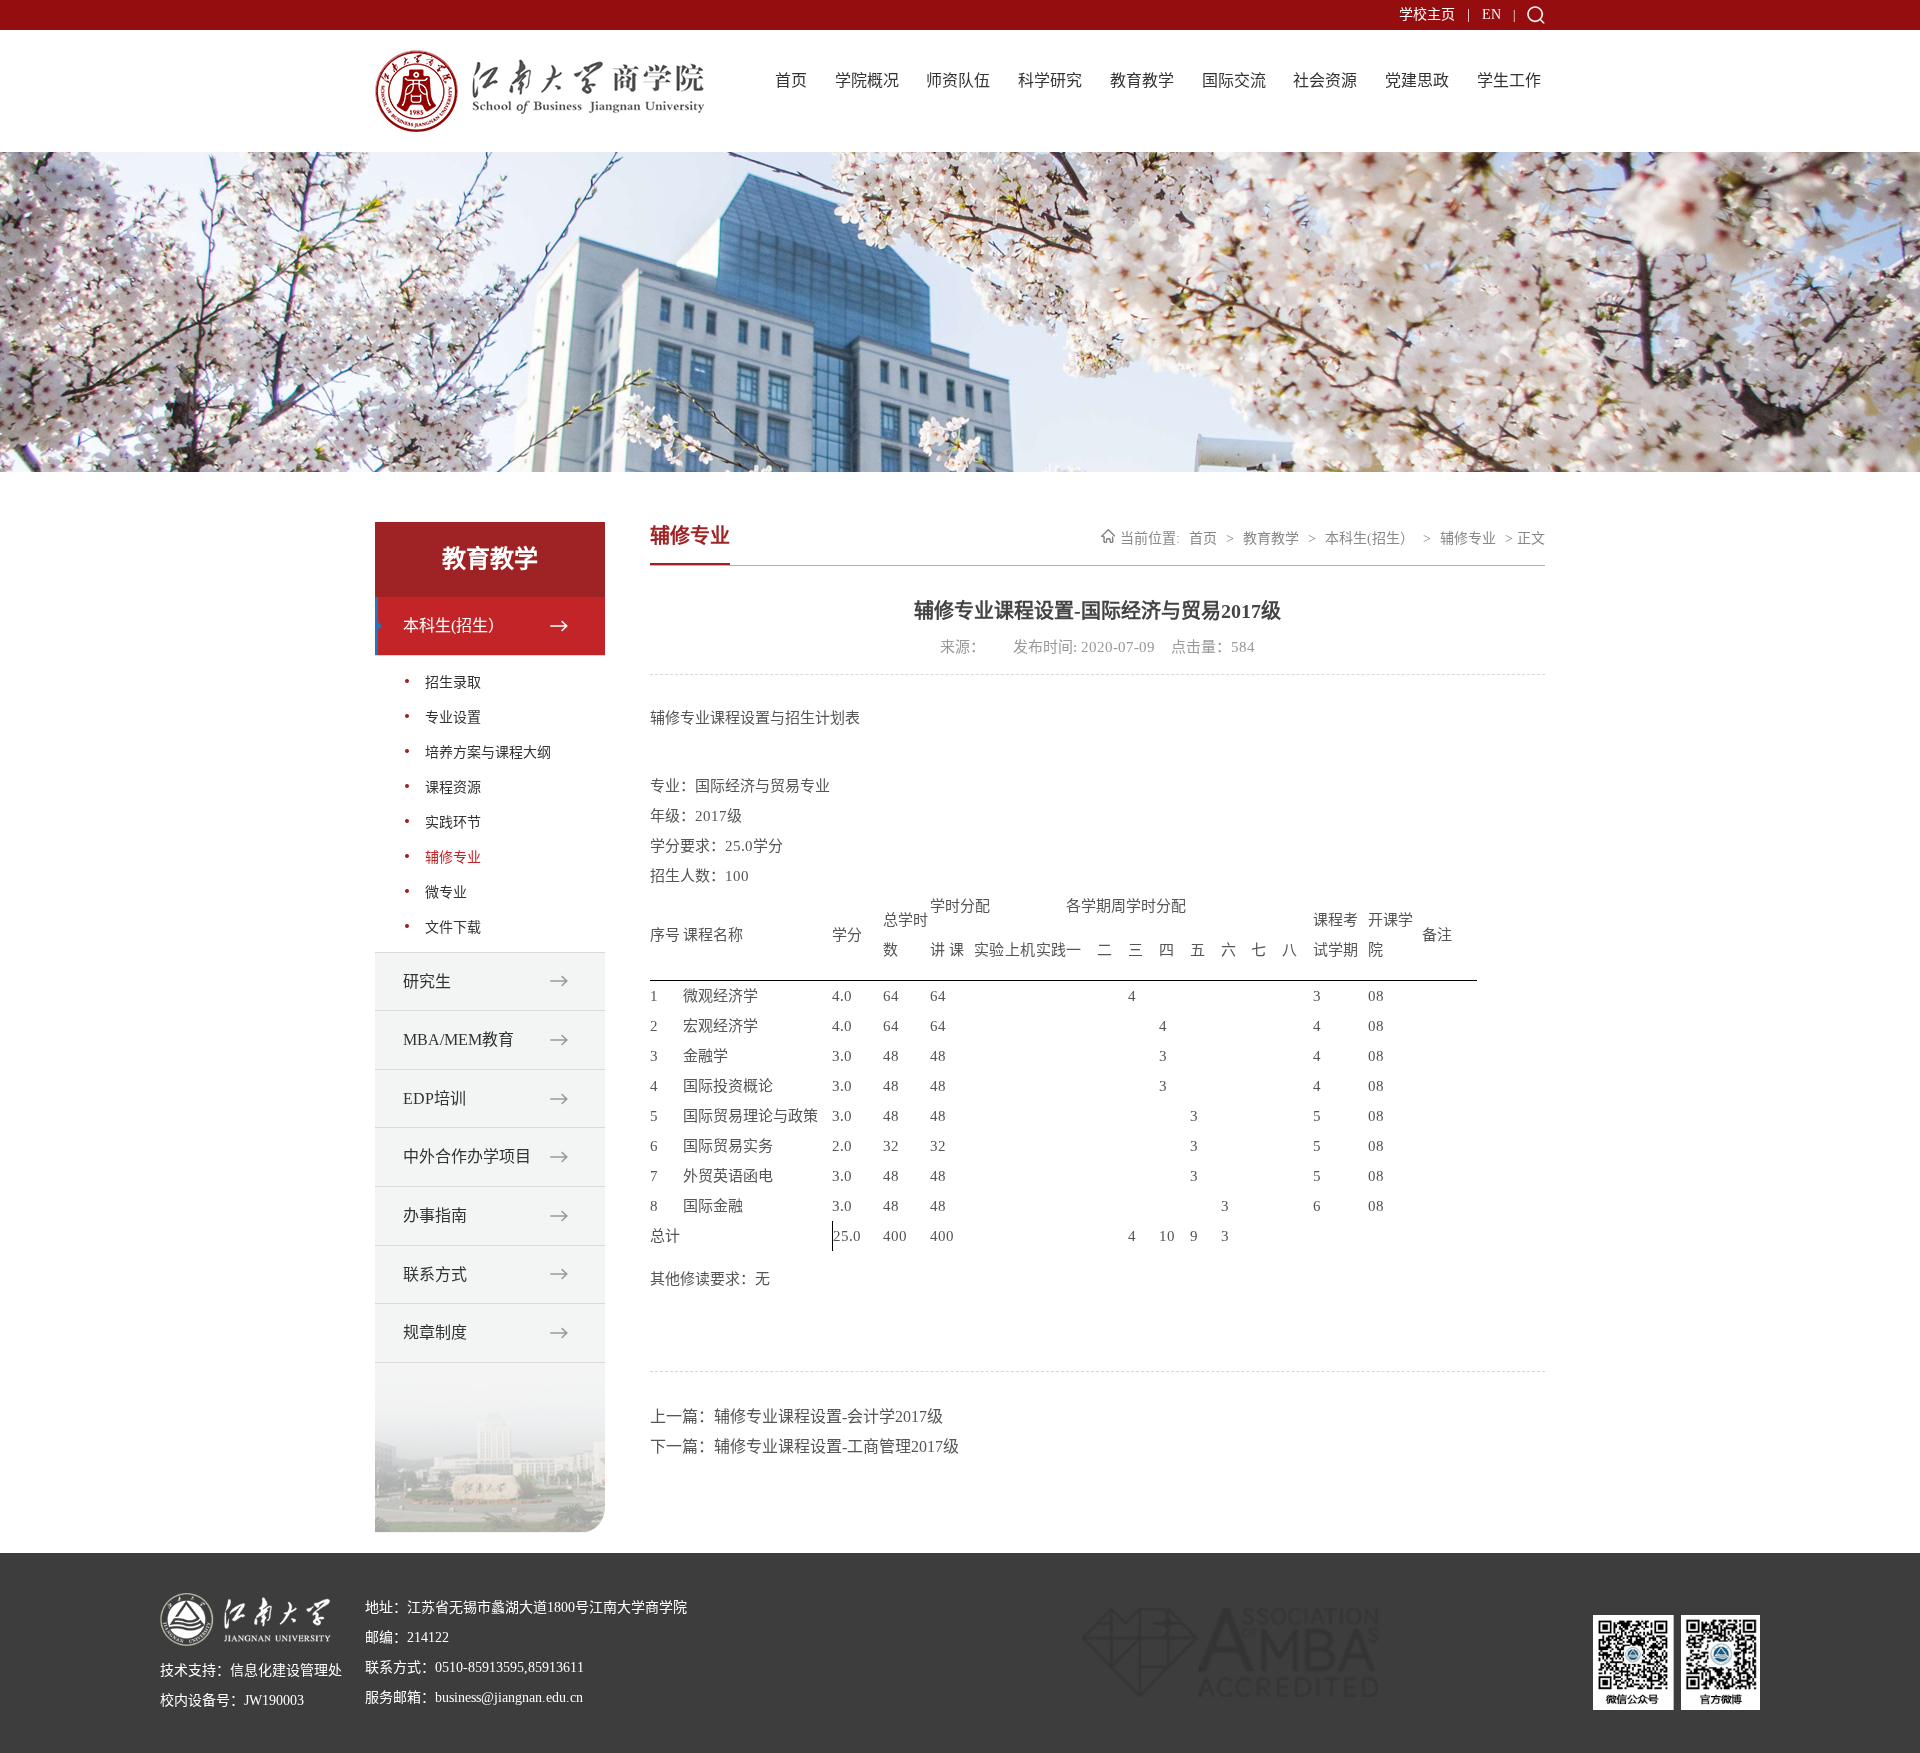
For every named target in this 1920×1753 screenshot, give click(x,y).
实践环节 (453, 822)
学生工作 (1509, 80)
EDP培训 (434, 1098)
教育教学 (1142, 80)
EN (1491, 14)
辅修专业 (453, 857)
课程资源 (453, 787)
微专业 (446, 892)
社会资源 (1325, 80)
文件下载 (453, 927)
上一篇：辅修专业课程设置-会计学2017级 (796, 1416)
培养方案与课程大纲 (488, 752)
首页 (791, 80)
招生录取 (453, 682)
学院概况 (867, 80)
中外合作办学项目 (467, 1156)
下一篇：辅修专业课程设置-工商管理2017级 (804, 1446)
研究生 (427, 981)
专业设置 (453, 717)
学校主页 (1427, 14)
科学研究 (1050, 80)
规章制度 (435, 1332)
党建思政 (1417, 80)
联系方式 (435, 1274)
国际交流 (1234, 80)
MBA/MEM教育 (458, 1039)
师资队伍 (958, 80)
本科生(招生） (453, 625)
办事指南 (435, 1215)
